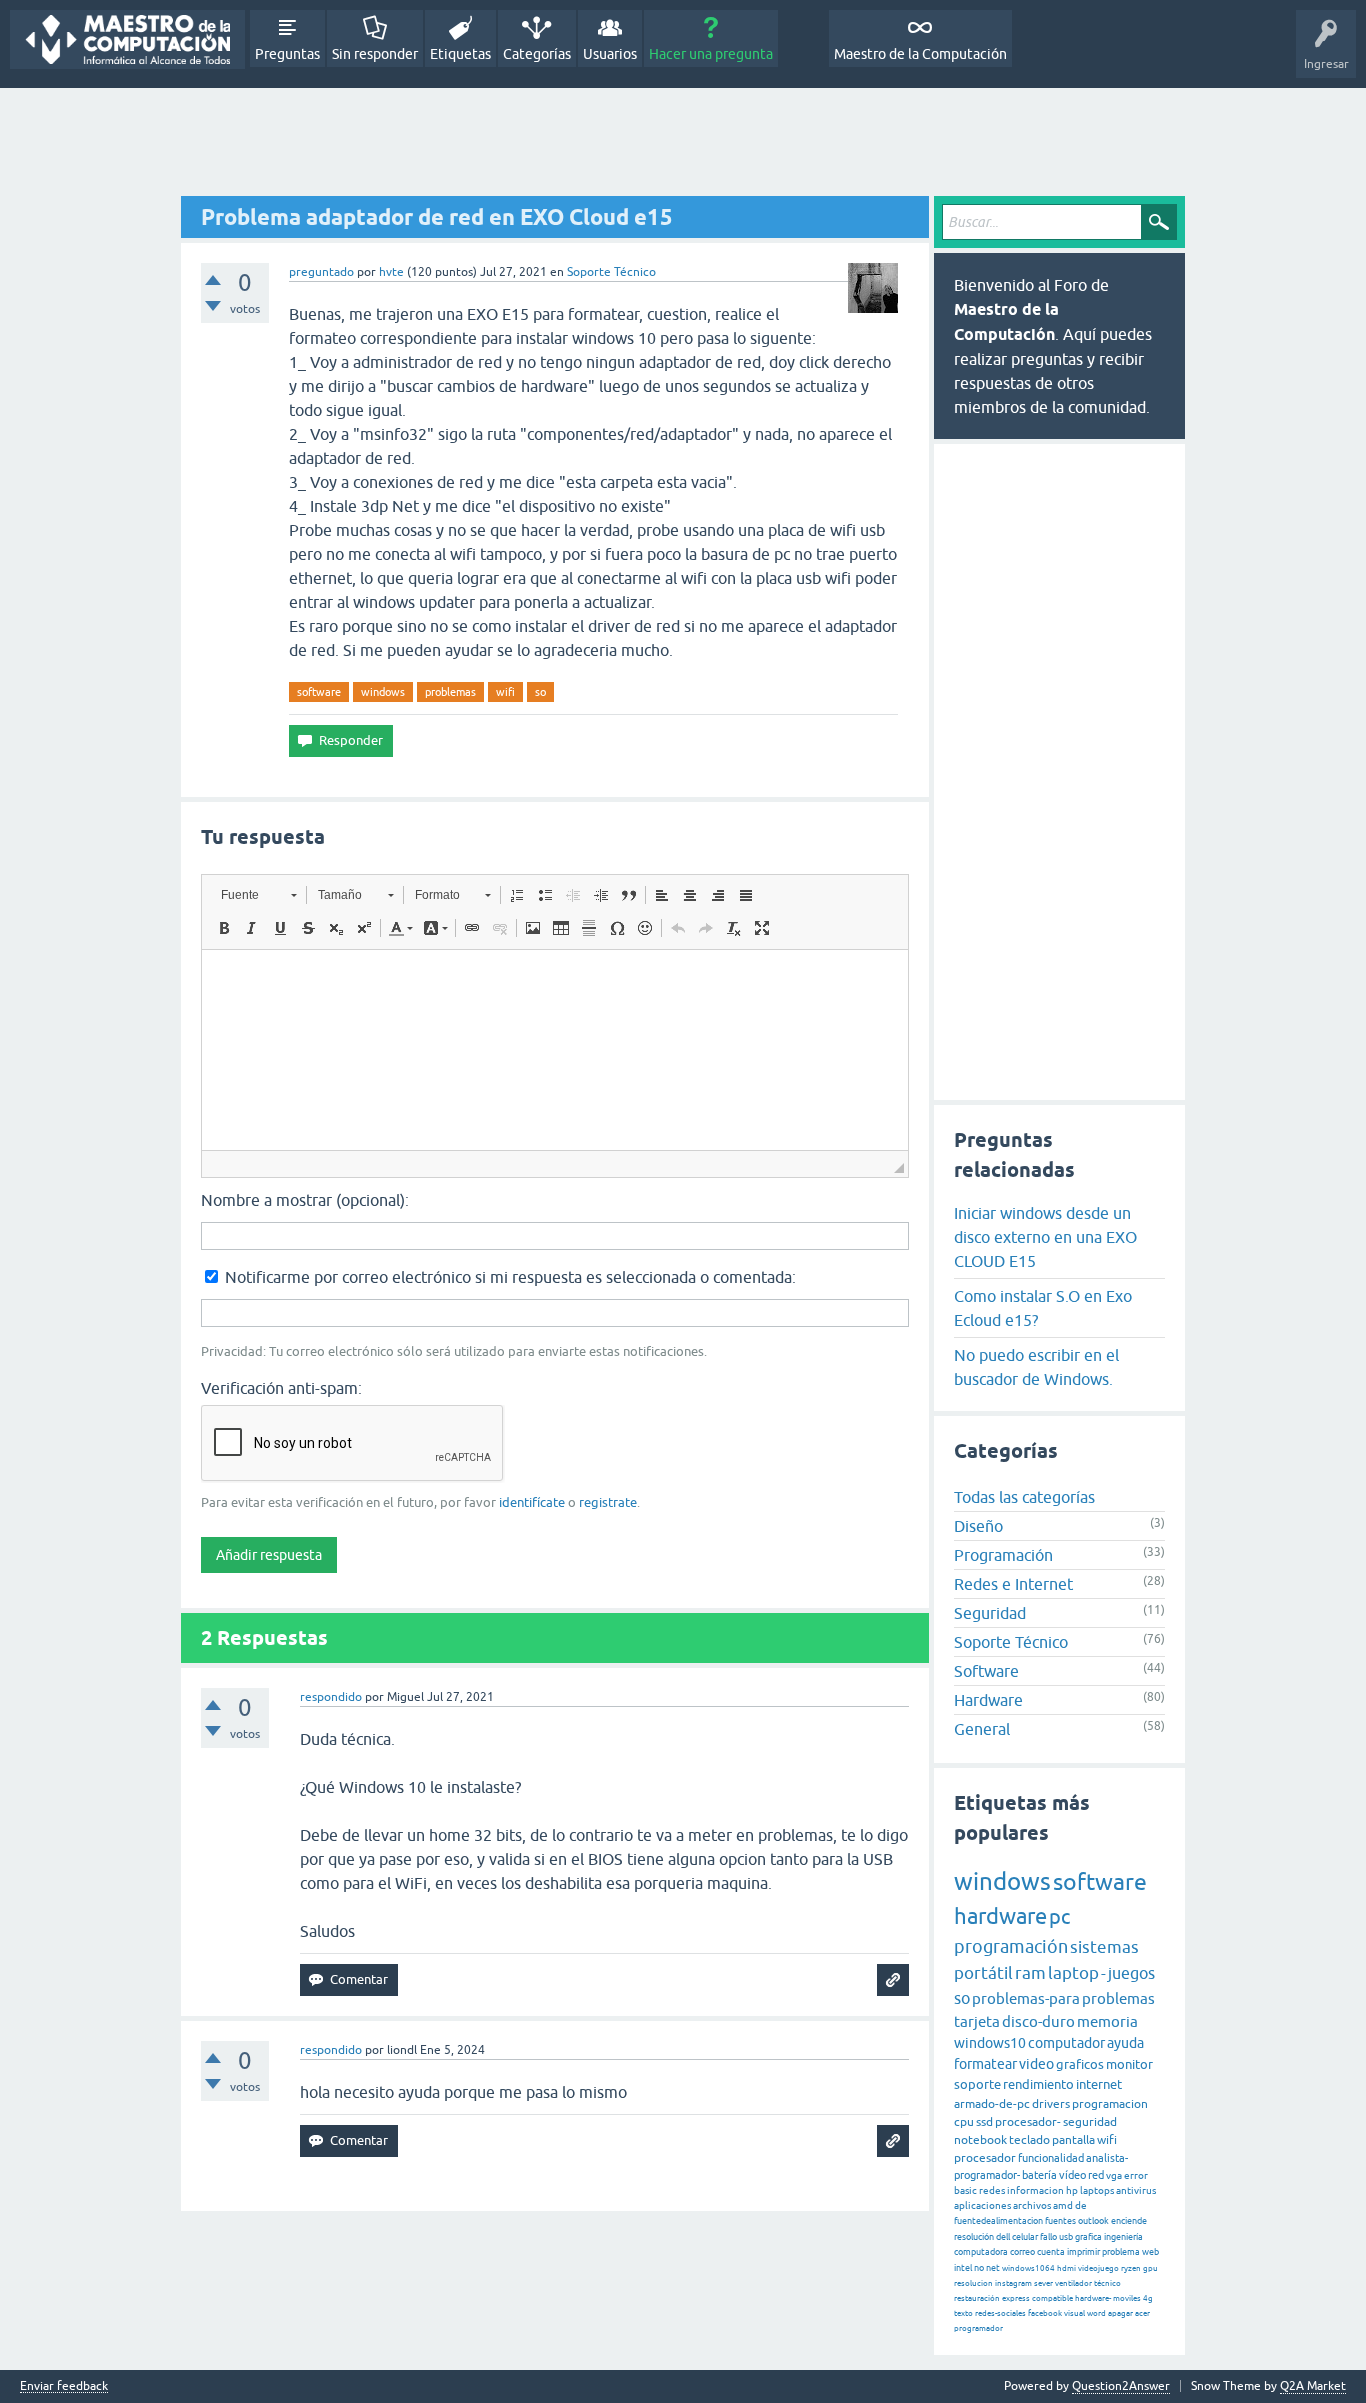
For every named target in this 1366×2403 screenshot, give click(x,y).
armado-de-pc (992, 2104)
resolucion (973, 2283)
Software (986, 1671)
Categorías (537, 54)
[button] (258, 895)
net (993, 2268)
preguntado (321, 272)
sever (1043, 2283)
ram (1030, 1973)
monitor (1129, 2064)
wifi (505, 692)
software (319, 692)
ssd (984, 2122)
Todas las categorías (1024, 1497)
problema (1121, 2252)
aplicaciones (982, 2205)
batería (1039, 2175)
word (1096, 2313)
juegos (1131, 1973)
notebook (980, 2140)
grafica (1088, 2237)
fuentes (1060, 2221)
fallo (1048, 2237)
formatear (985, 2064)
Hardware (988, 1700)
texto (963, 2313)
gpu (1150, 2268)
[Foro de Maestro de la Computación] (127, 39)
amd (1063, 2205)
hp (1072, 2190)
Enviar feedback (64, 2386)
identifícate (532, 1502)
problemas (450, 692)
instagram (1013, 2283)
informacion (1035, 2190)
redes (992, 2190)
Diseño (978, 1526)
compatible (1052, 2298)
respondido (331, 1697)
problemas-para (1026, 1998)
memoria (1107, 2021)
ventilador (1073, 2283)
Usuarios (610, 54)
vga (1114, 2175)
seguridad (1090, 2122)
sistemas (1104, 1947)
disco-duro (1038, 2021)
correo (1022, 2252)
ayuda (1125, 2043)
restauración (977, 2298)
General (982, 1729)
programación (1011, 1946)
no (979, 2268)
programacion (1110, 2104)
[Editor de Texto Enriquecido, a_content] (555, 1050)
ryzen (1131, 2268)
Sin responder (375, 54)
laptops (1097, 2190)
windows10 (990, 2043)
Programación (1003, 1555)
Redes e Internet (1013, 1584)
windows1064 (1028, 2268)
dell (1003, 2237)
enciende (1129, 2221)
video (1036, 2064)
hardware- (1093, 2298)
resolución (974, 2237)
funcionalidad (1051, 2158)
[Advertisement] (683, 143)
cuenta (1051, 2252)
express (1016, 2298)
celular (1025, 2237)
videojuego (1098, 2268)
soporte (977, 2084)
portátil (983, 1973)
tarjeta (977, 2021)
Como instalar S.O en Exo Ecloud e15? (1043, 1308)
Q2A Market (1313, 2386)
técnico (1107, 2283)
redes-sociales (1000, 2313)
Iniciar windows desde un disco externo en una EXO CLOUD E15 (1045, 1237)
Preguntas (287, 54)
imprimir (1083, 2252)
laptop (1073, 1973)
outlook (1093, 2221)
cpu (964, 2122)
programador (978, 2328)
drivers (1051, 2104)
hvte (391, 272)
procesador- (1028, 2122)
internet (1099, 2084)
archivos (1032, 2205)
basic (965, 2190)
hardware (1000, 1916)
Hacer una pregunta (711, 54)
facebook (1045, 2313)
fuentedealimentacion (998, 2221)
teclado (1029, 2140)
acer (1142, 2313)
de (1081, 2205)
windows (383, 692)
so (540, 692)
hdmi (1066, 2268)
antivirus (1136, 2190)
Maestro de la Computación (920, 54)
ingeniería (1123, 2237)
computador (1066, 2043)
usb (1066, 2237)
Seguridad (990, 1613)
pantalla (1073, 2140)
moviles (1127, 2298)
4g (1148, 2298)
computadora (981, 2252)
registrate (608, 1502)
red (1096, 2175)
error (1136, 2175)
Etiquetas (460, 54)
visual (1074, 2313)
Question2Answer (1121, 2386)
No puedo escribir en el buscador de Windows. (1036, 1367)
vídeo (1072, 2175)
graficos (1080, 2064)
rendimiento (1038, 2084)
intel (963, 2268)
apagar (1120, 2313)
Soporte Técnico (611, 272)
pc (1059, 1916)
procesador (985, 2158)
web (1150, 2252)
